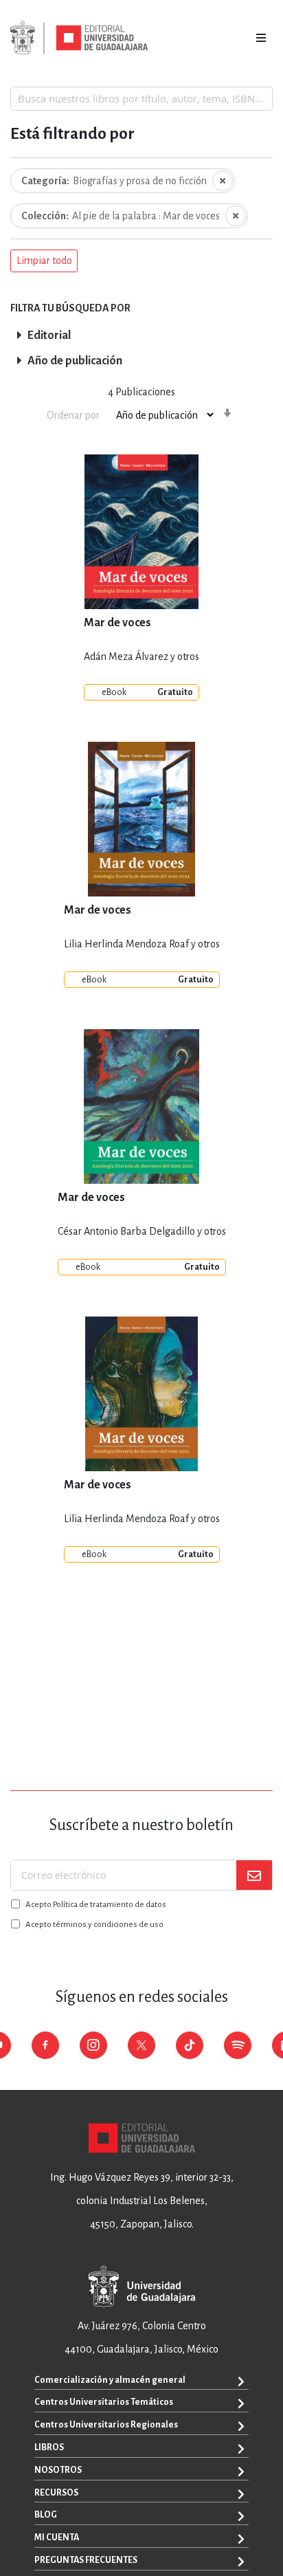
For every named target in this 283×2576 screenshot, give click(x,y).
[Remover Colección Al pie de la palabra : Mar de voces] (236, 216)
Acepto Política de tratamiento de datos (96, 1905)
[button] (44, 261)
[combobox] (141, 98)
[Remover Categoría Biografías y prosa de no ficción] (223, 181)
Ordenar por (73, 415)
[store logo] (79, 38)
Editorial (49, 335)
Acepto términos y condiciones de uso (94, 1925)
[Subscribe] (254, 1875)
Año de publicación (75, 361)
